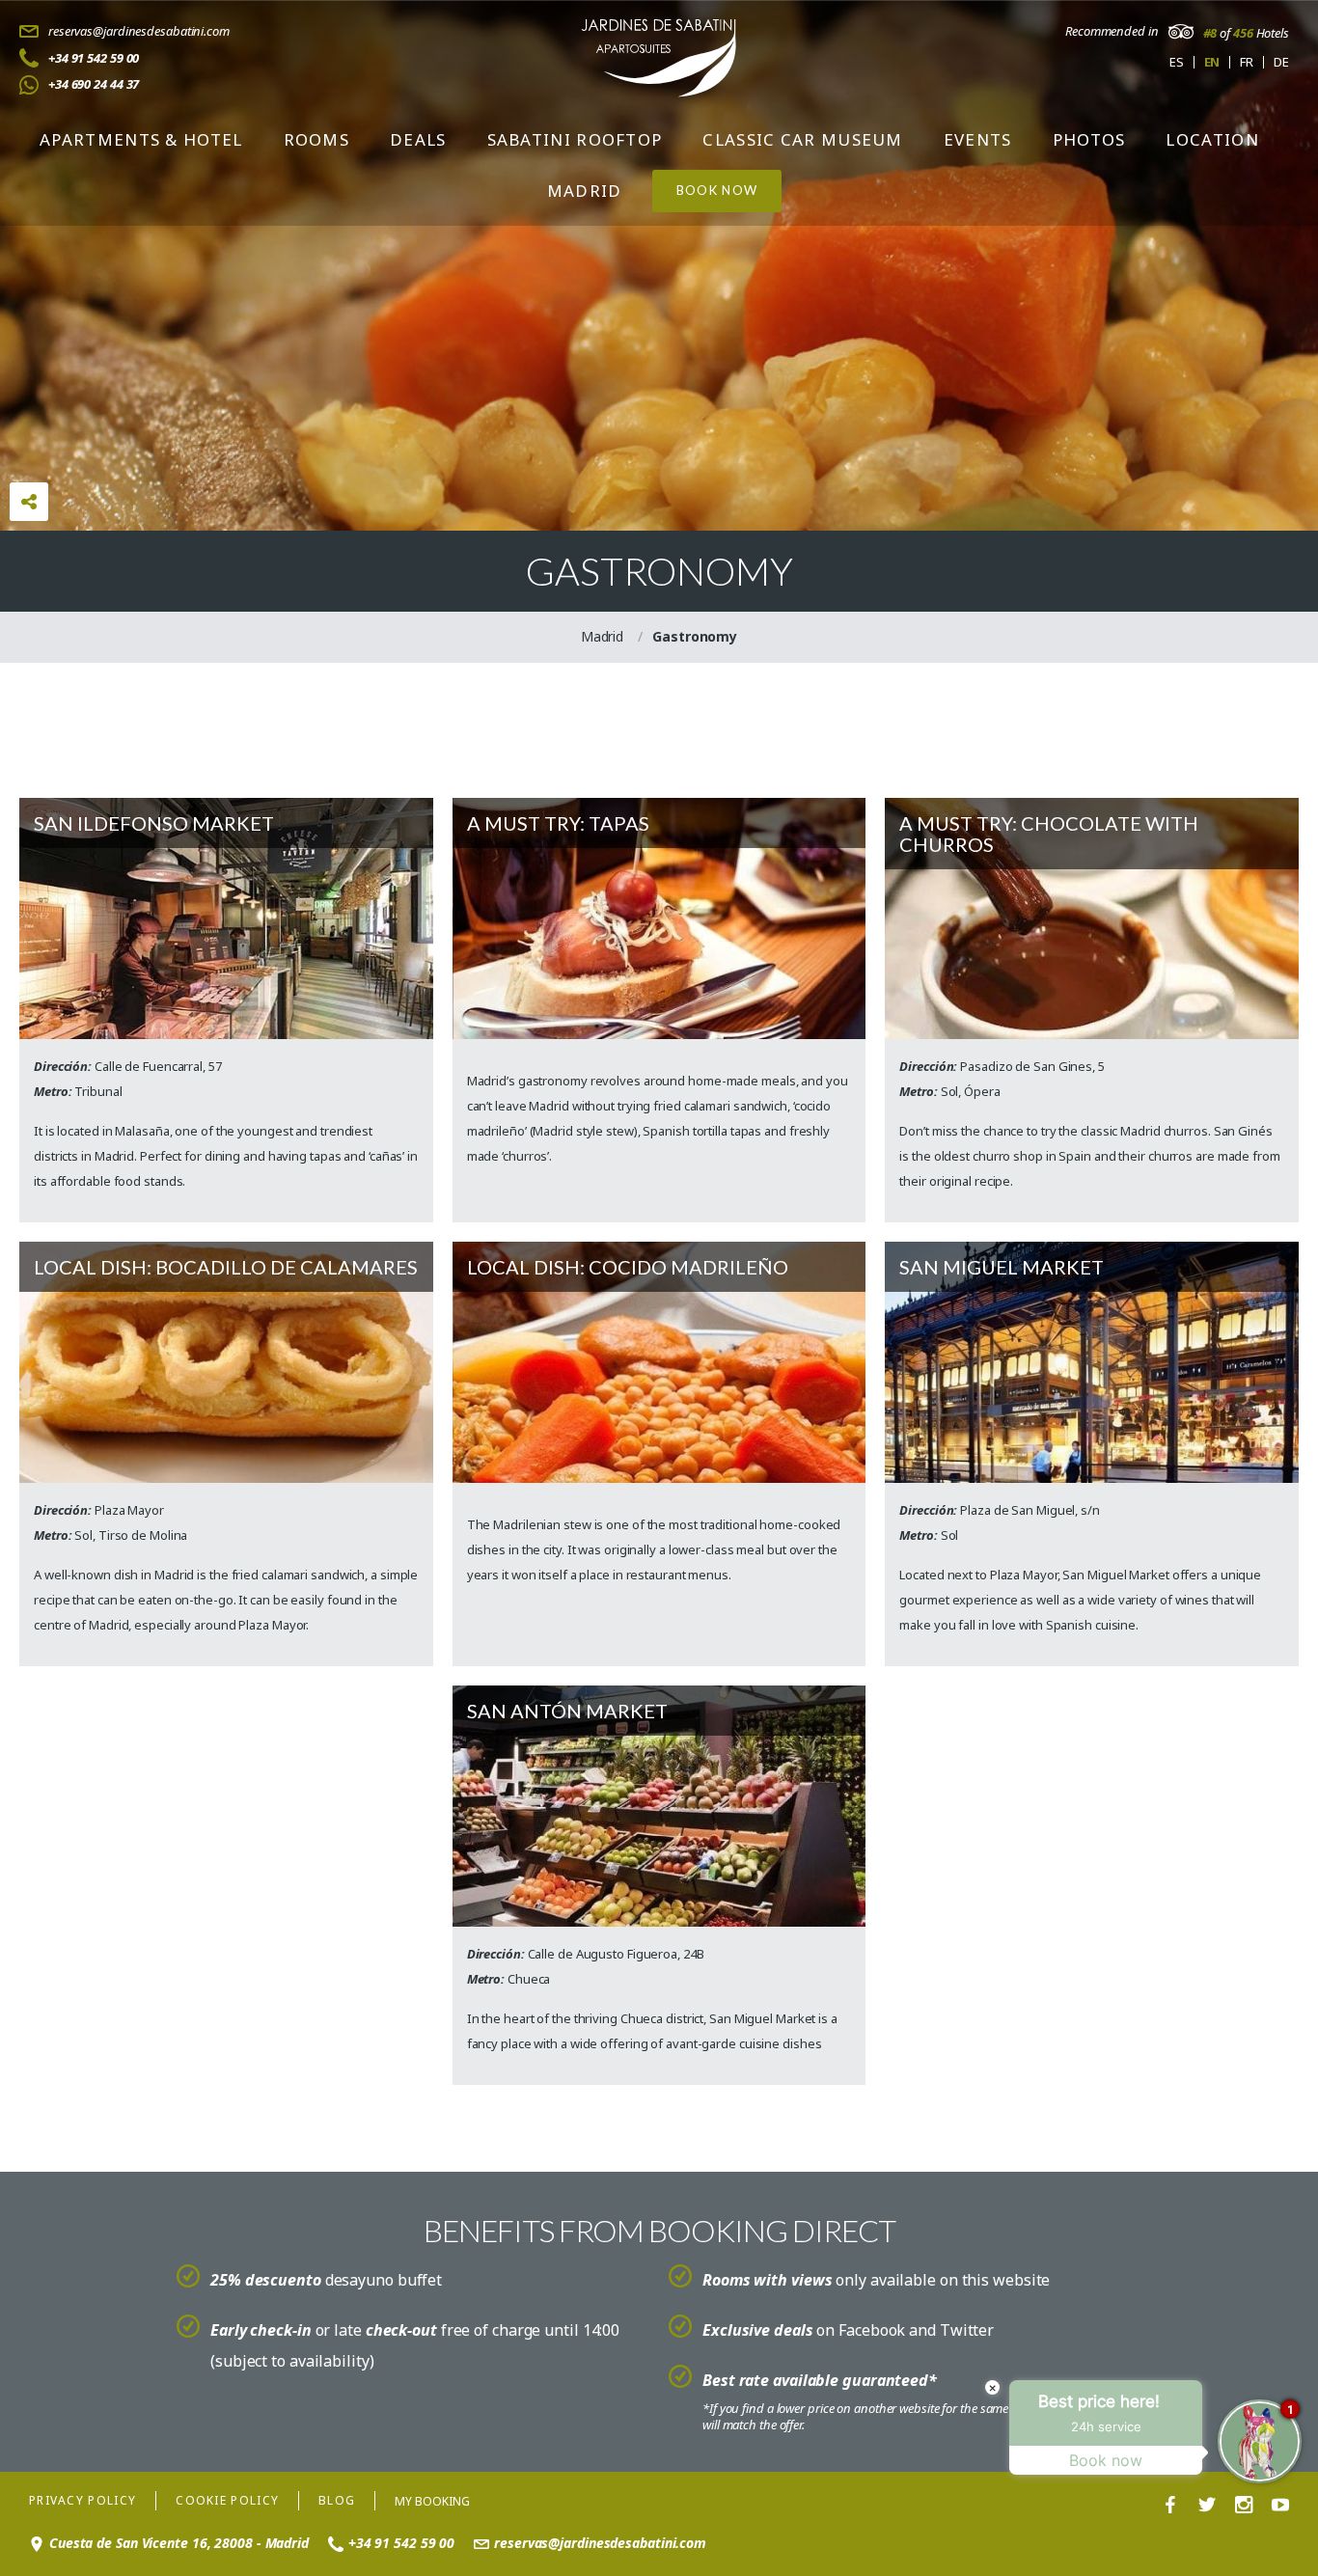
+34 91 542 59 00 (94, 58)
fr (1247, 62)
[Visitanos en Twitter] (1207, 2506)
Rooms (317, 139)
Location (1212, 139)
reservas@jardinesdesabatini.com (139, 31)
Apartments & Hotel (141, 139)
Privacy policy (82, 2500)
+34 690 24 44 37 (94, 84)
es (1177, 62)
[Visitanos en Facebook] (1170, 2506)
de (1281, 62)
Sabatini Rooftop (575, 139)
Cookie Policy (227, 2500)
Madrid (585, 191)
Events (978, 139)
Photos (1089, 139)
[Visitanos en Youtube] (1280, 2506)
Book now (717, 190)
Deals (418, 139)
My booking (432, 2501)
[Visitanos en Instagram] (1244, 2506)
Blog (337, 2500)
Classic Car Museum (802, 139)
